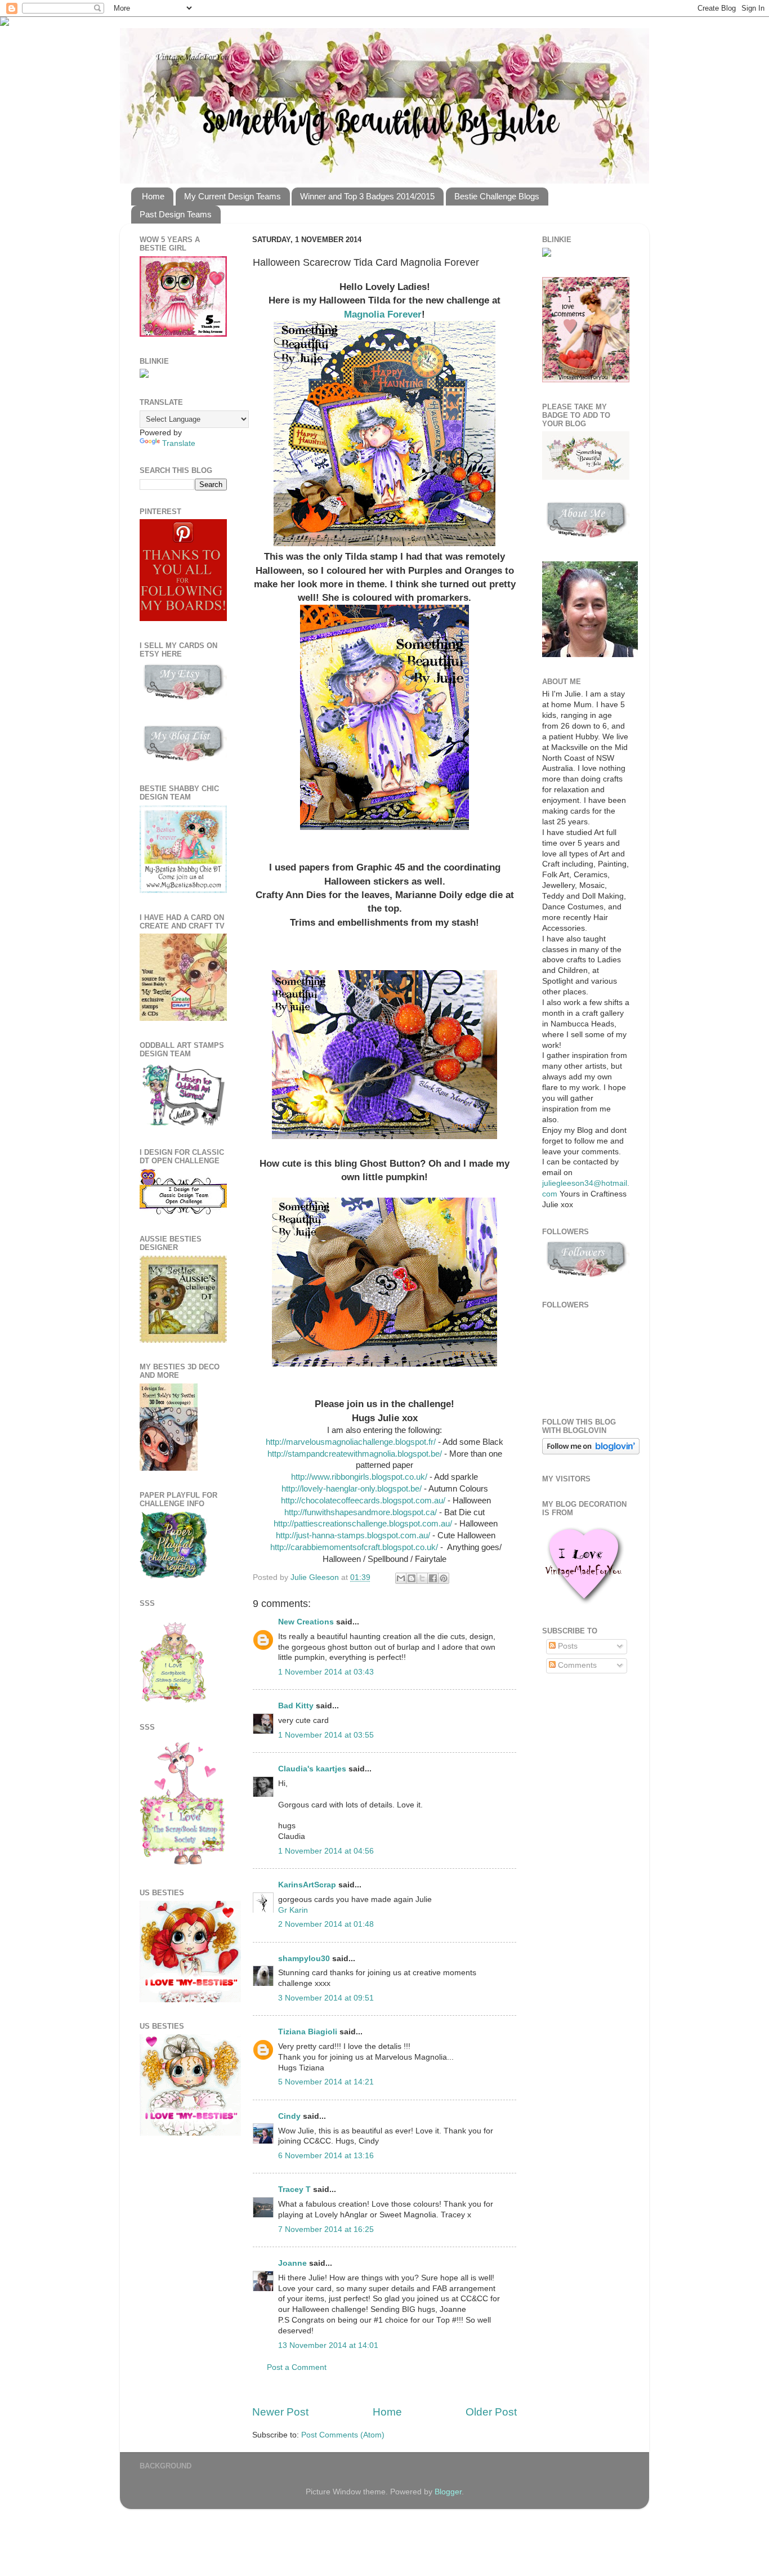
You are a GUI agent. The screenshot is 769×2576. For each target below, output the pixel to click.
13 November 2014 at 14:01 (328, 2345)
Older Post (491, 2412)
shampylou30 (304, 1959)
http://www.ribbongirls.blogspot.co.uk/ (360, 1477)
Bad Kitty (296, 1706)
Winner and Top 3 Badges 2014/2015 (367, 196)
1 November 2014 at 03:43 (326, 1672)
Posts (567, 1646)
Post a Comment (297, 2367)
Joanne (292, 2263)
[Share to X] (422, 1578)
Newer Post (280, 2412)
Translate (179, 443)
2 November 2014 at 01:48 (326, 1924)
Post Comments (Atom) (343, 2435)
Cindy (289, 2116)
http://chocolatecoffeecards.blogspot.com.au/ (362, 1501)
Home (153, 196)
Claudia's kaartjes (312, 1769)
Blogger (448, 2492)
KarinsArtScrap (307, 1885)
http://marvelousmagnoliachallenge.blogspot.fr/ (352, 1442)
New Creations (306, 1622)
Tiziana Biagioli (308, 2032)
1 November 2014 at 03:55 (326, 1735)
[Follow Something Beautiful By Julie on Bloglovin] (591, 1452)
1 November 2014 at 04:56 (326, 1851)
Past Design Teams (176, 214)
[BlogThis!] (412, 1578)
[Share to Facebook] (433, 1578)
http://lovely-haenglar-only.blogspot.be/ (352, 1489)
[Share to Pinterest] (444, 1578)
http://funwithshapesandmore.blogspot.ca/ (361, 1512)
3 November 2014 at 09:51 (326, 1998)
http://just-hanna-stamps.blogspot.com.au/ (352, 1535)
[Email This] (401, 1578)
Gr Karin (293, 1910)
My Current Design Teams (233, 196)
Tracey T (294, 2189)
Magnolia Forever (383, 314)
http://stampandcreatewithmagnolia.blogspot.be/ (355, 1454)
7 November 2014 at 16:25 (326, 2229)
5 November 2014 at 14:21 (326, 2082)
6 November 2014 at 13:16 (326, 2156)
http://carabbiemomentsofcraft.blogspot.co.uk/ (354, 1547)
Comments (576, 1665)
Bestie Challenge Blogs (497, 196)
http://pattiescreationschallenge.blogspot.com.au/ (363, 1524)
